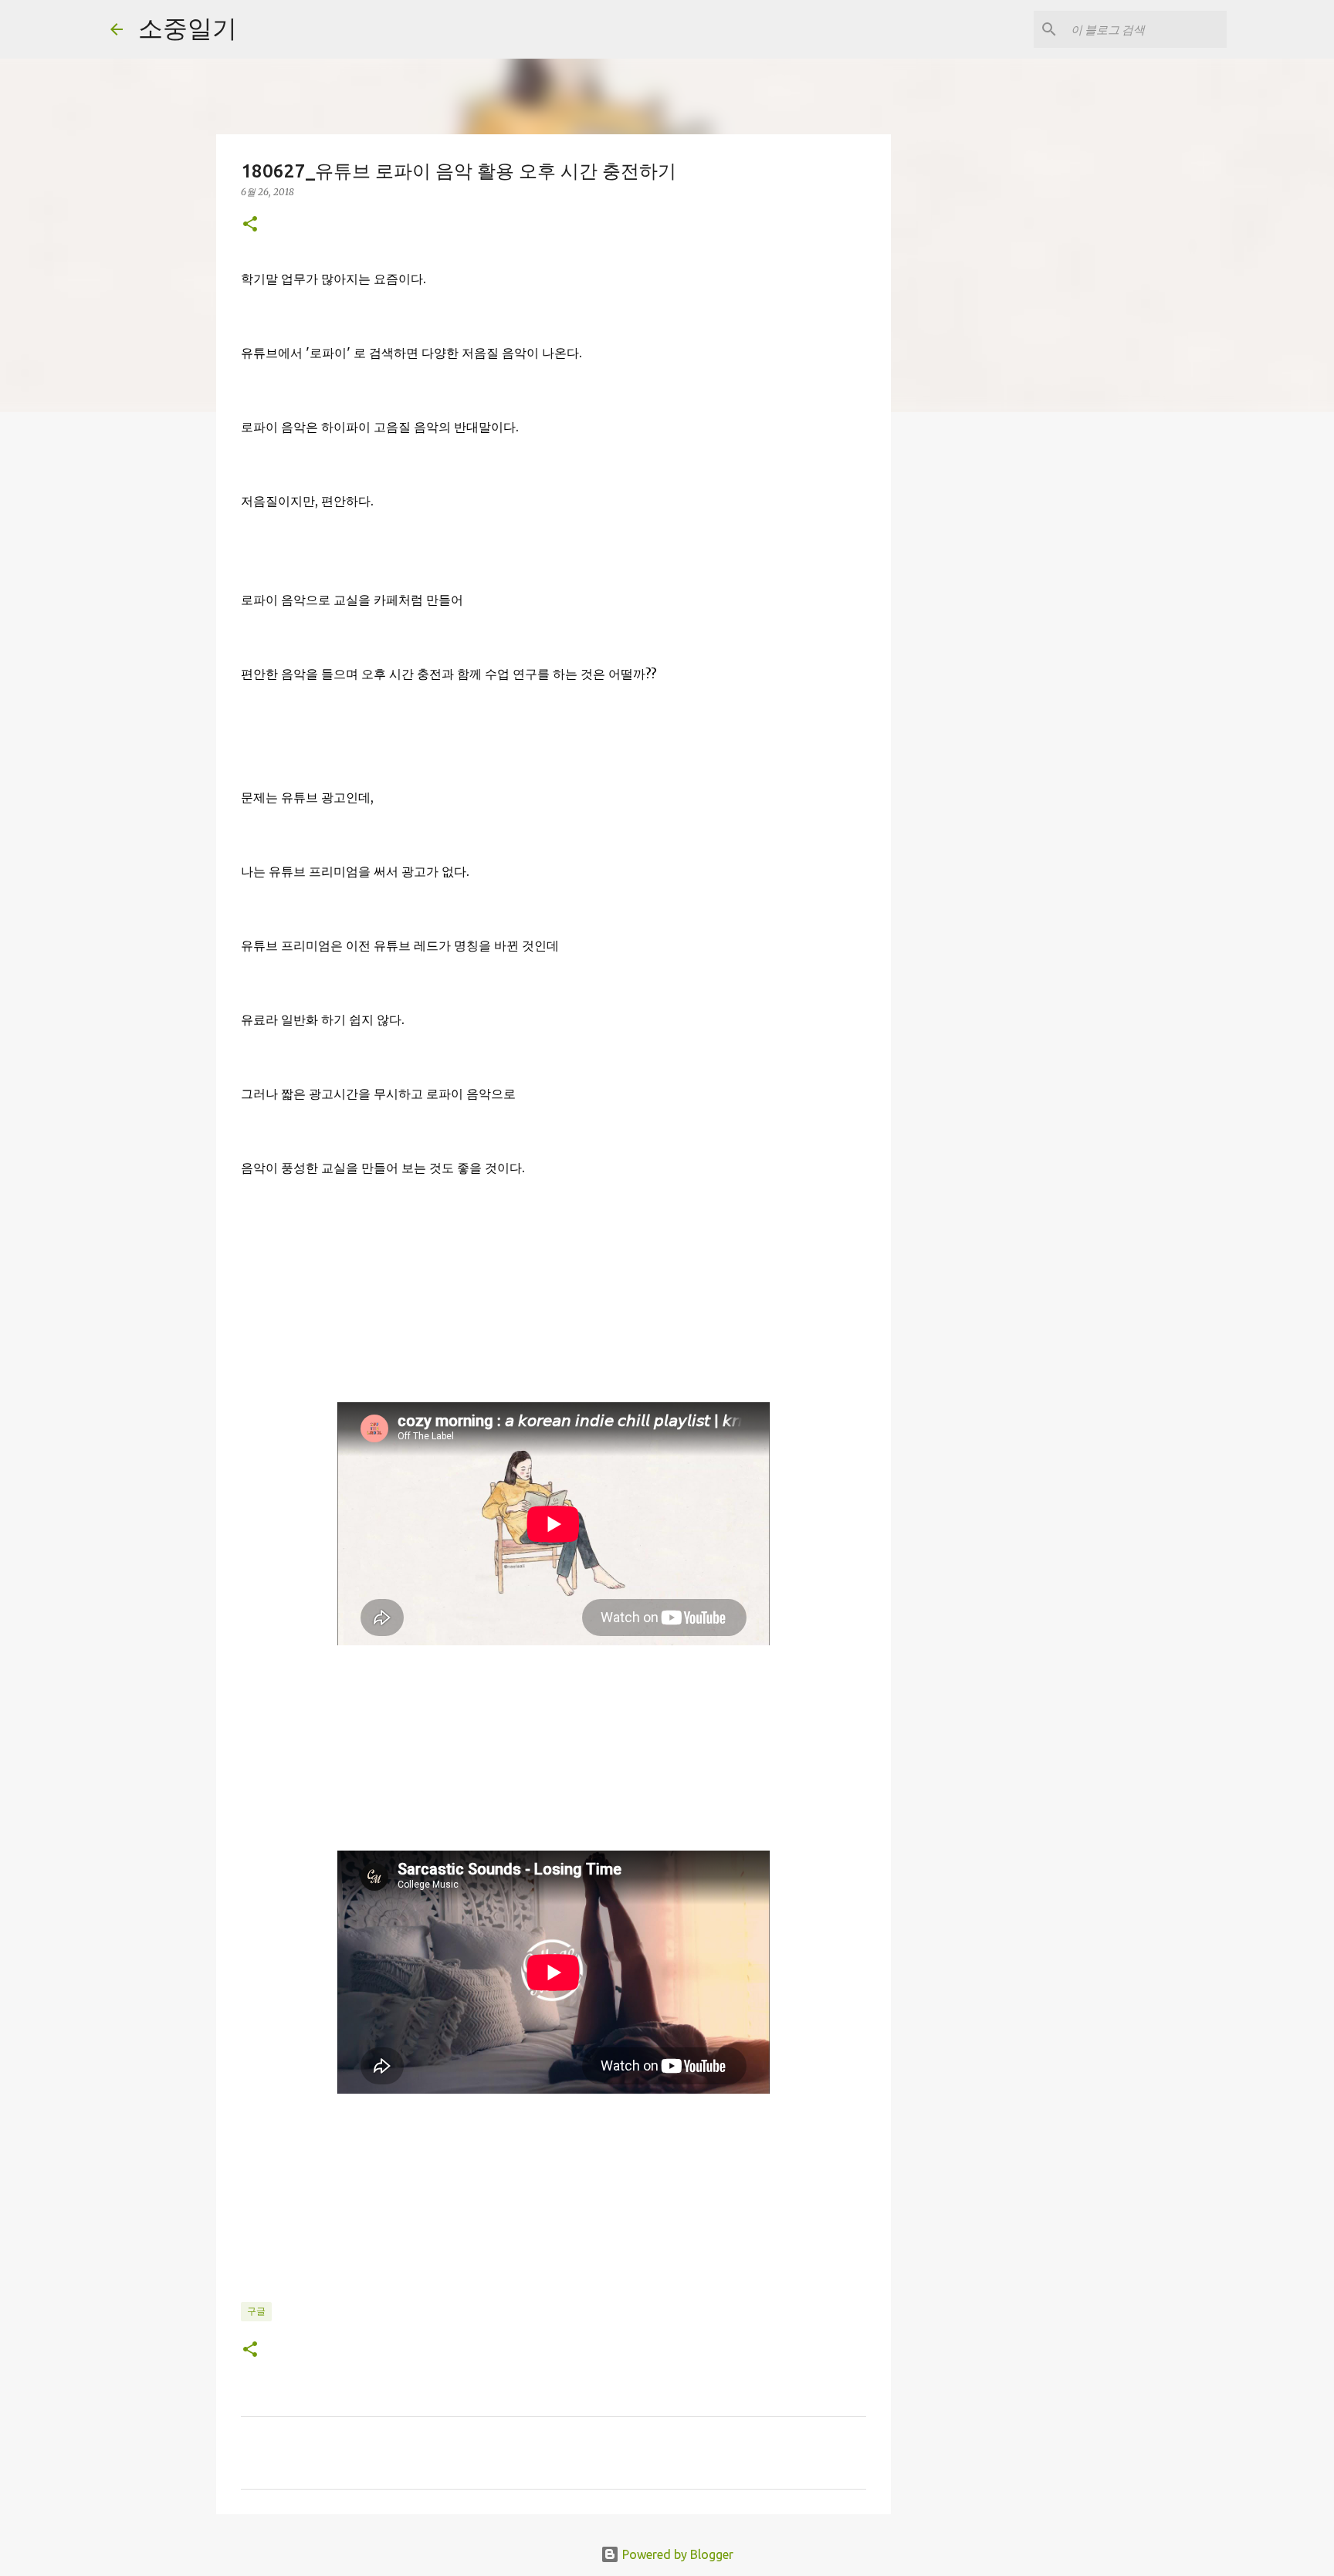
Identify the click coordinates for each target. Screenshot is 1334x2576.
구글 (256, 2311)
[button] (250, 225)
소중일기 (188, 28)
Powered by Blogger (676, 2554)
